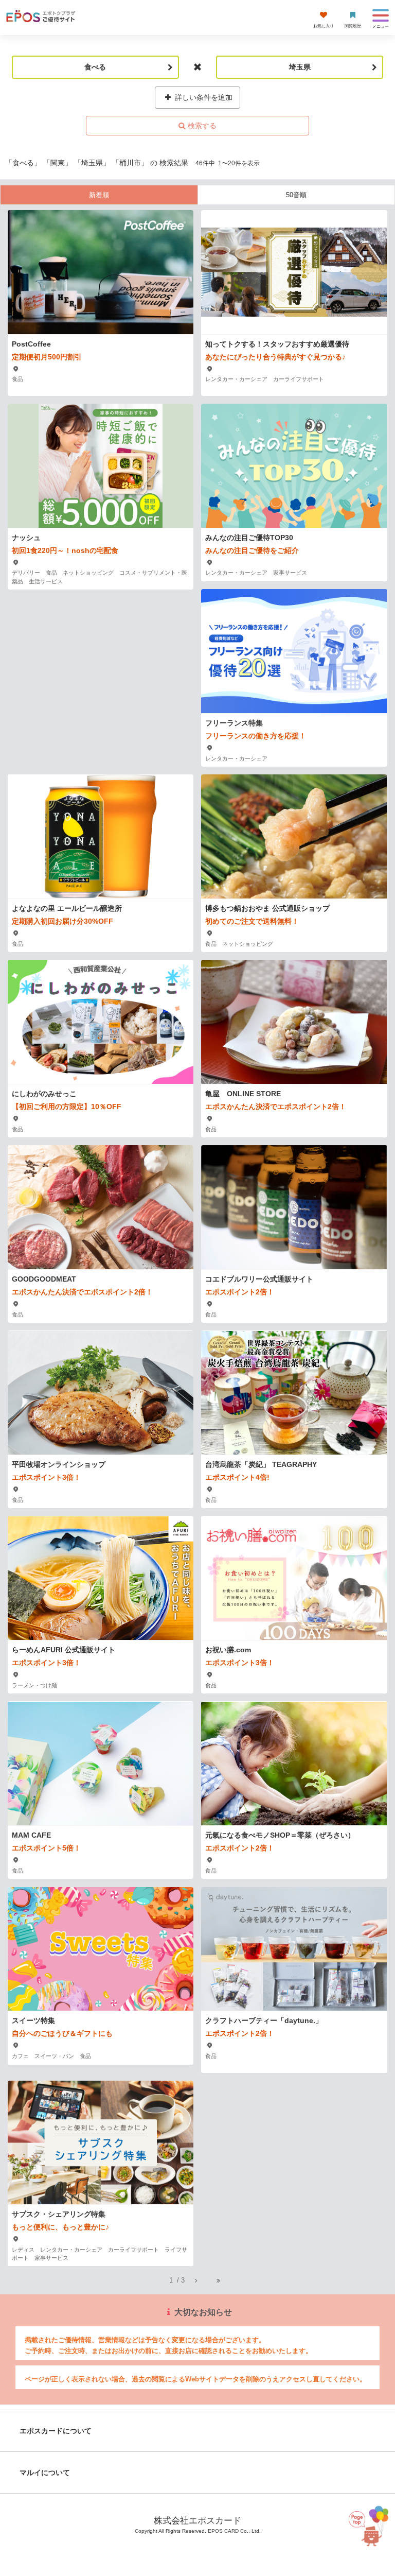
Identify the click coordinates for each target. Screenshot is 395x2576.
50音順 (296, 195)
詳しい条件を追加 (203, 97)
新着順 (99, 195)
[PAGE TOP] (362, 2526)
